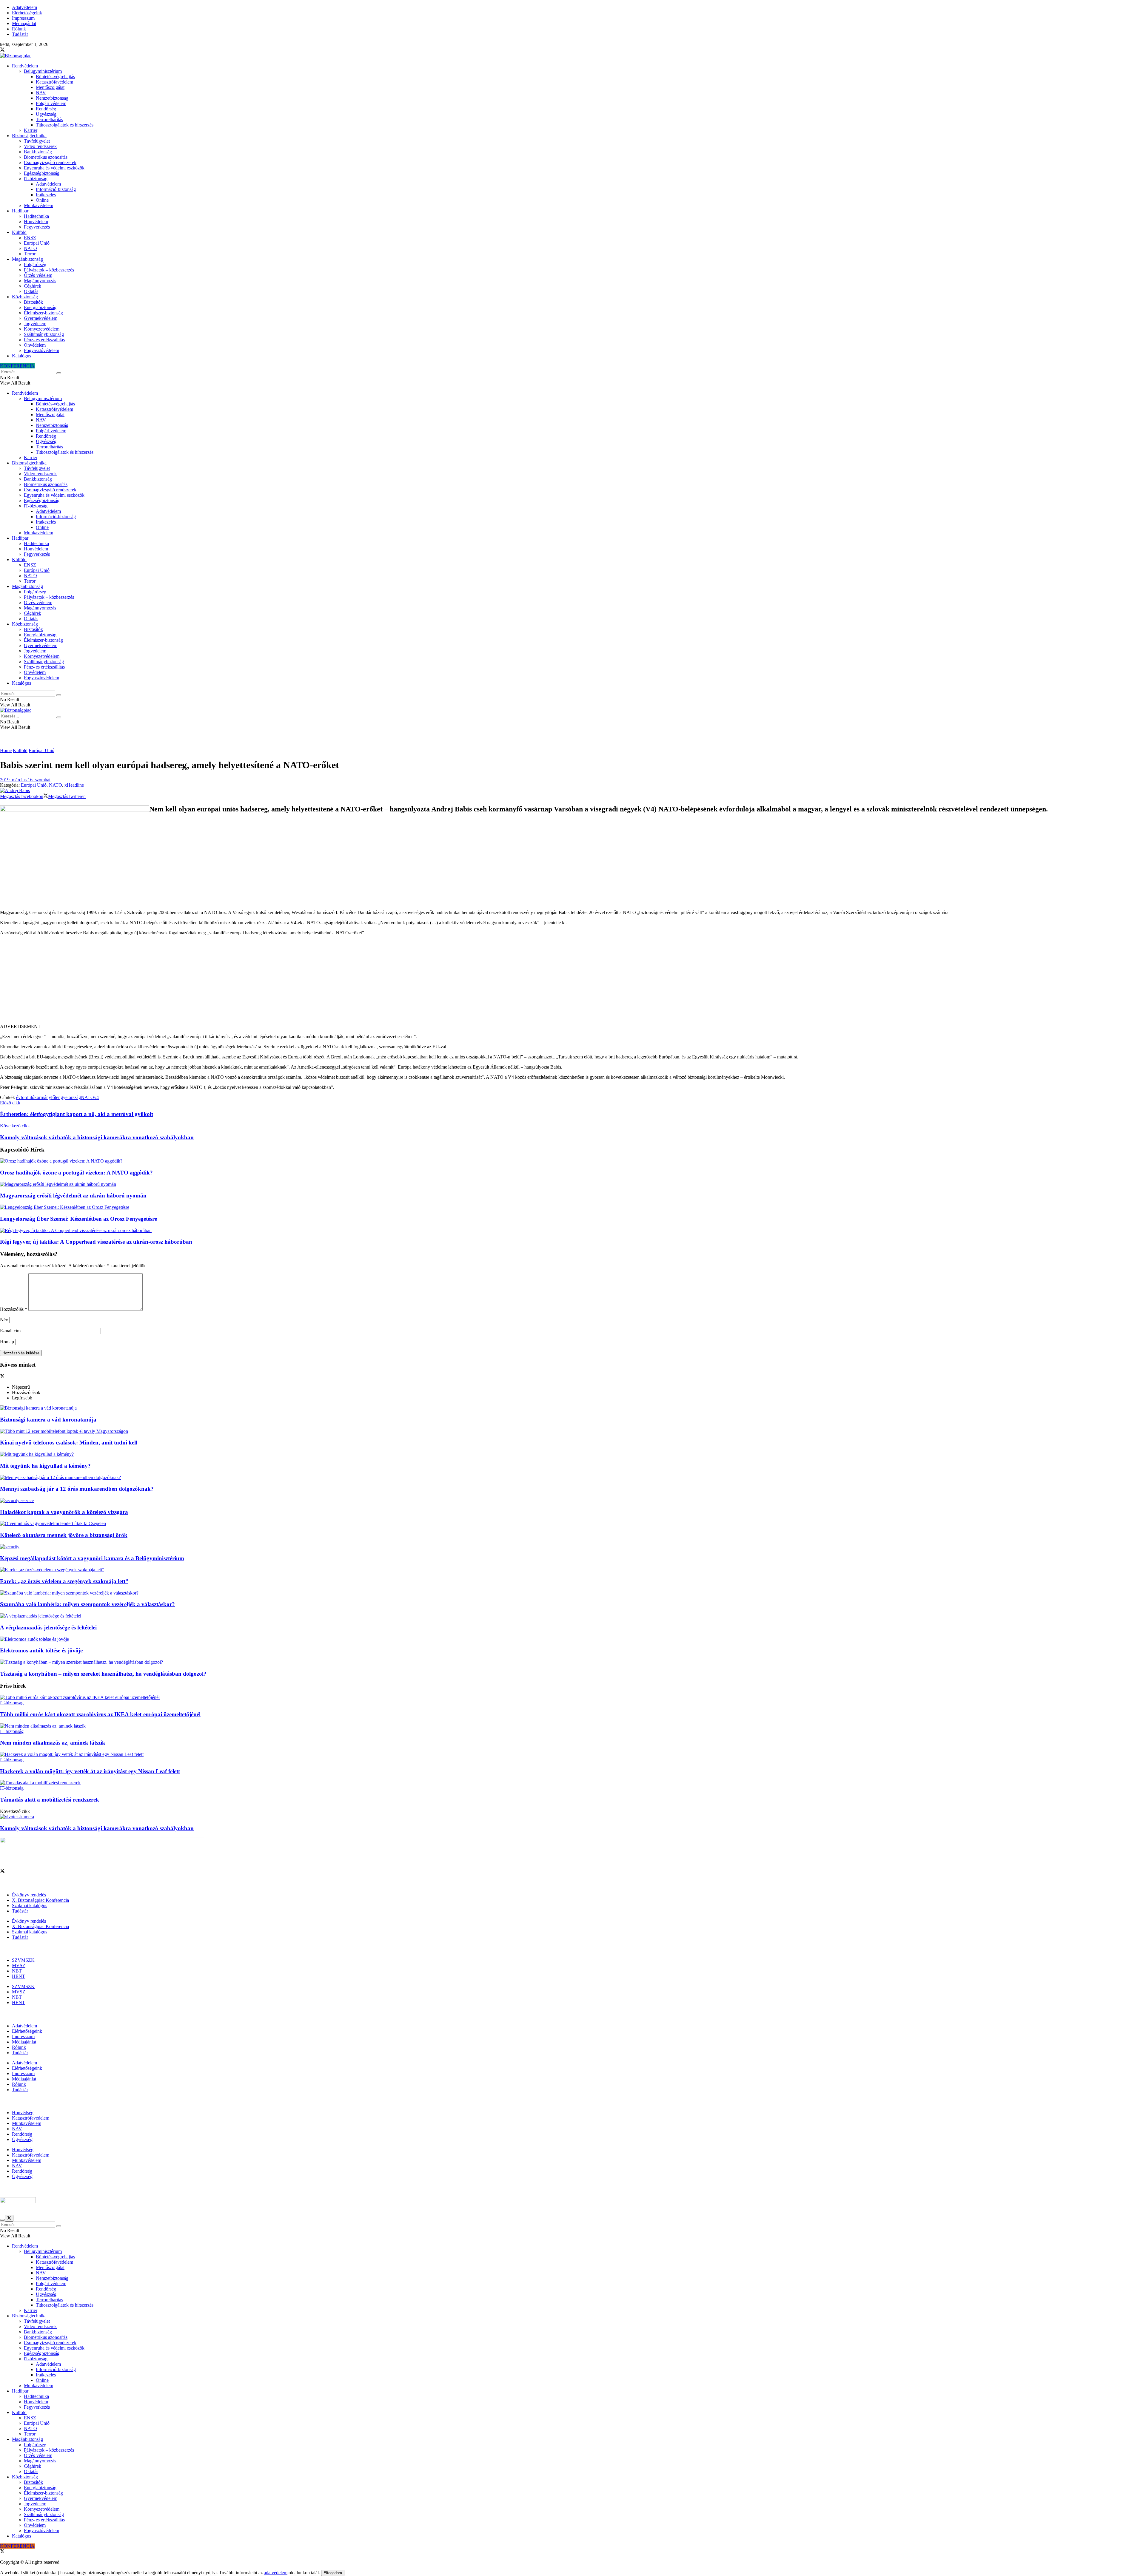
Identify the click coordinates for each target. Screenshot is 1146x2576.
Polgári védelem (51, 103)
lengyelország (68, 1097)
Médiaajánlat (24, 23)
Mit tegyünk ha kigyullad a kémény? (45, 1466)
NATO (30, 248)
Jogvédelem (35, 324)
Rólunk (19, 29)
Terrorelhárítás (49, 119)
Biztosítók (33, 302)
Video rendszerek (40, 146)
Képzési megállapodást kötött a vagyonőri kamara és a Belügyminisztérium (92, 1558)
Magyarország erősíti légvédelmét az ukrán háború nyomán (73, 1196)
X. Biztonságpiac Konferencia (40, 1900)
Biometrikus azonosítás (46, 157)
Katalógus (21, 356)
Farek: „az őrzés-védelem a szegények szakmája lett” (64, 1581)
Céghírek (33, 286)
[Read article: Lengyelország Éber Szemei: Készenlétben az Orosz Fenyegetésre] (573, 1207)
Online (42, 200)
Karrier (31, 130)
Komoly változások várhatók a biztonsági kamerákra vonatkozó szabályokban (97, 1828)
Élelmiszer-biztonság (43, 313)
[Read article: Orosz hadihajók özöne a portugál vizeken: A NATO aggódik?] (573, 1161)
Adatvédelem (24, 7)
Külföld (19, 232)
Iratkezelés (46, 195)
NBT (17, 1971)
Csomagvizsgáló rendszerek (50, 162)
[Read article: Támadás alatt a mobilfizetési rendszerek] (573, 1783)
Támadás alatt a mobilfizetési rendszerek (50, 1800)
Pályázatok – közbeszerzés (49, 270)
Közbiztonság (25, 297)
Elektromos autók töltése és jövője (41, 1650)
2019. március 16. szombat (25, 780)
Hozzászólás (14, 1309)
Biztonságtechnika (29, 136)
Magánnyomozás (40, 281)
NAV (41, 93)
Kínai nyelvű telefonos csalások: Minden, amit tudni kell (69, 1443)
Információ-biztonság (56, 189)
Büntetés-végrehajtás (55, 77)
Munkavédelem (38, 205)
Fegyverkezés (37, 227)
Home (6, 750)
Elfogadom (333, 2573)
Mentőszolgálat (50, 87)
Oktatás (31, 291)
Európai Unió (37, 243)
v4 (96, 1097)
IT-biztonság (36, 179)
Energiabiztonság (40, 307)
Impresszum (23, 18)
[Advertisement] (573, 982)
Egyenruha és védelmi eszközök (54, 168)
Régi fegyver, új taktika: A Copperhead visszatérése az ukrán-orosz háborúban (96, 1242)
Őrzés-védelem (38, 275)
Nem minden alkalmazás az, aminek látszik (53, 1743)
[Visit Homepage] (16, 56)
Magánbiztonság (27, 259)
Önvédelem (35, 345)
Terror (30, 254)
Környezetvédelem (42, 329)
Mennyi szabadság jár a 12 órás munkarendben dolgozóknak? (77, 1489)
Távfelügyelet (37, 141)
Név (4, 1320)
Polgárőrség (35, 264)
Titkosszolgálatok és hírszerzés (65, 125)
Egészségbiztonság (42, 173)
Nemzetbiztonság (52, 98)
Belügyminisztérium (43, 71)
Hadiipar (20, 211)
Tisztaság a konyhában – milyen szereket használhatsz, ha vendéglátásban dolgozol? (103, 1674)
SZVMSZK (23, 1960)
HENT (19, 1976)
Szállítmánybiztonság (44, 334)
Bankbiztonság (38, 152)
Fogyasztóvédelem (41, 350)
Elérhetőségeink (27, 13)
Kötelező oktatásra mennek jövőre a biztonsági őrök (64, 1535)
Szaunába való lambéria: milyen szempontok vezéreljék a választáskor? (87, 1604)
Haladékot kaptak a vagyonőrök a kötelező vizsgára (64, 1512)
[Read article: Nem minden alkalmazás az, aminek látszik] (573, 1726)
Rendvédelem (25, 66)
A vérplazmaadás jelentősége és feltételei (48, 1627)
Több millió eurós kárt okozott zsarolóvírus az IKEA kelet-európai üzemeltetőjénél (100, 1714)
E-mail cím (10, 1331)
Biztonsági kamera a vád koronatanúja (48, 1420)
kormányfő (45, 1097)
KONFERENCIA (17, 366)
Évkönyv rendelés (29, 1895)
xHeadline (74, 785)
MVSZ (19, 1965)
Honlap (7, 1342)
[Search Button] (59, 373)
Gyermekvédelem (41, 318)
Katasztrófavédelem (54, 82)
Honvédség (23, 2113)
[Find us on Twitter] (2, 50)
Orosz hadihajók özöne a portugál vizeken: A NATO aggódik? (76, 1173)
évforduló (25, 1097)
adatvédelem (276, 2573)
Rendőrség (46, 109)
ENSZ (30, 238)
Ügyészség (46, 114)
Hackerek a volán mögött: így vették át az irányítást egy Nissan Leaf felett (90, 1771)
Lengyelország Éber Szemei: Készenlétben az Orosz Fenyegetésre (78, 1219)
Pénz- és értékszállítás (44, 340)
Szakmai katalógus (30, 1906)
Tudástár (20, 34)
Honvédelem (36, 222)
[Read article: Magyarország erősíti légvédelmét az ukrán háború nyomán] (573, 1184)
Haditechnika (36, 216)
